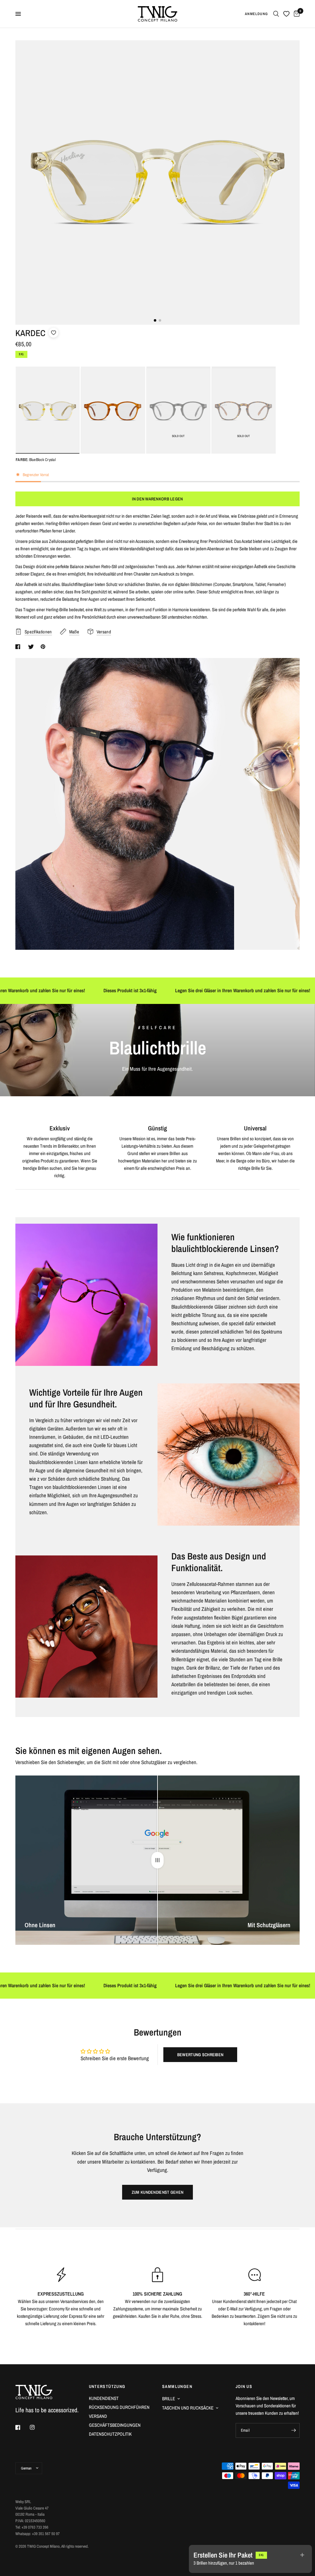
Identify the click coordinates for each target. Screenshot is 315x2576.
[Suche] (276, 14)
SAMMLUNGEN (177, 2386)
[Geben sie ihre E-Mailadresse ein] (293, 2430)
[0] (296, 14)
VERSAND (98, 2416)
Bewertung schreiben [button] (200, 2055)
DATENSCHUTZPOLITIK (110, 2434)
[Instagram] (37, 2427)
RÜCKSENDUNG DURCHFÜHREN (119, 2407)
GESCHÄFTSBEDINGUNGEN (115, 2425)
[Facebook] (22, 2427)
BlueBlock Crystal (47, 411)
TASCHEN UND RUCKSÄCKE (188, 2408)
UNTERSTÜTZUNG (107, 2386)
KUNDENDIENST (104, 2398)
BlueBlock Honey (113, 411)
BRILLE (169, 2399)
